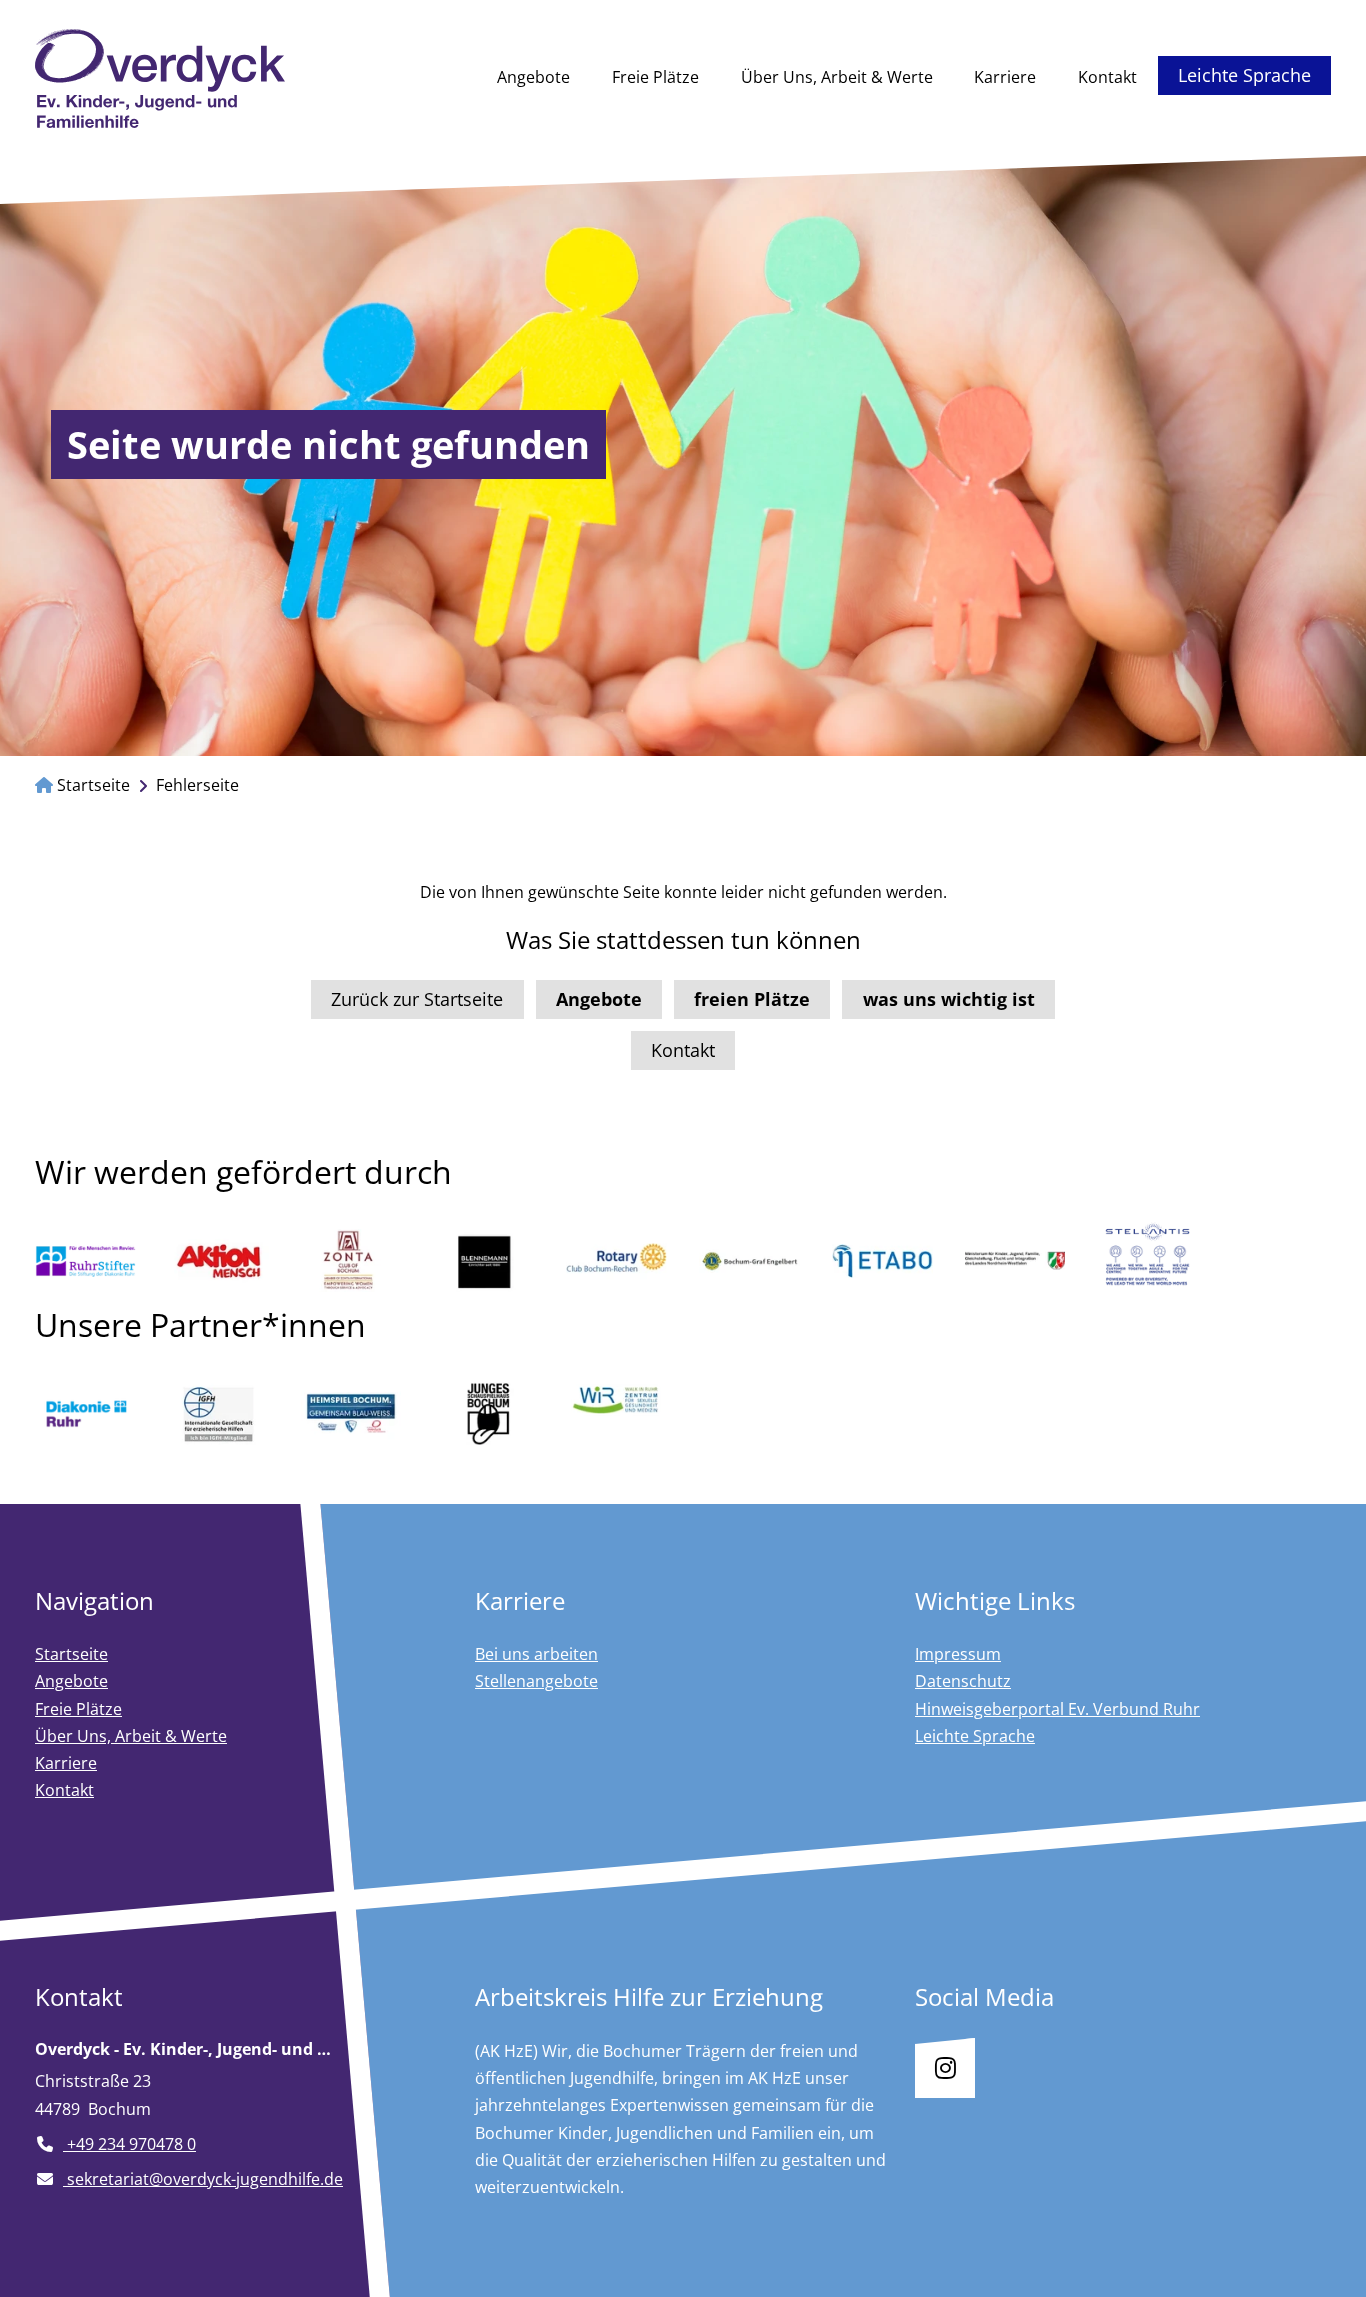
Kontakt (1107, 77)
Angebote (533, 77)
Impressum (958, 1654)
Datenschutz (963, 1681)
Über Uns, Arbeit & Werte (837, 77)
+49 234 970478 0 (129, 2144)
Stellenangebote (536, 1681)
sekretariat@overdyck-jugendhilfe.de (203, 2179)
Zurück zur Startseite (417, 999)
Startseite (91, 785)
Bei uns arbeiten (536, 1654)
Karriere (1005, 77)
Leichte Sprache (1244, 75)
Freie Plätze (655, 77)
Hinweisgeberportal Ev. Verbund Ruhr (1057, 1709)
